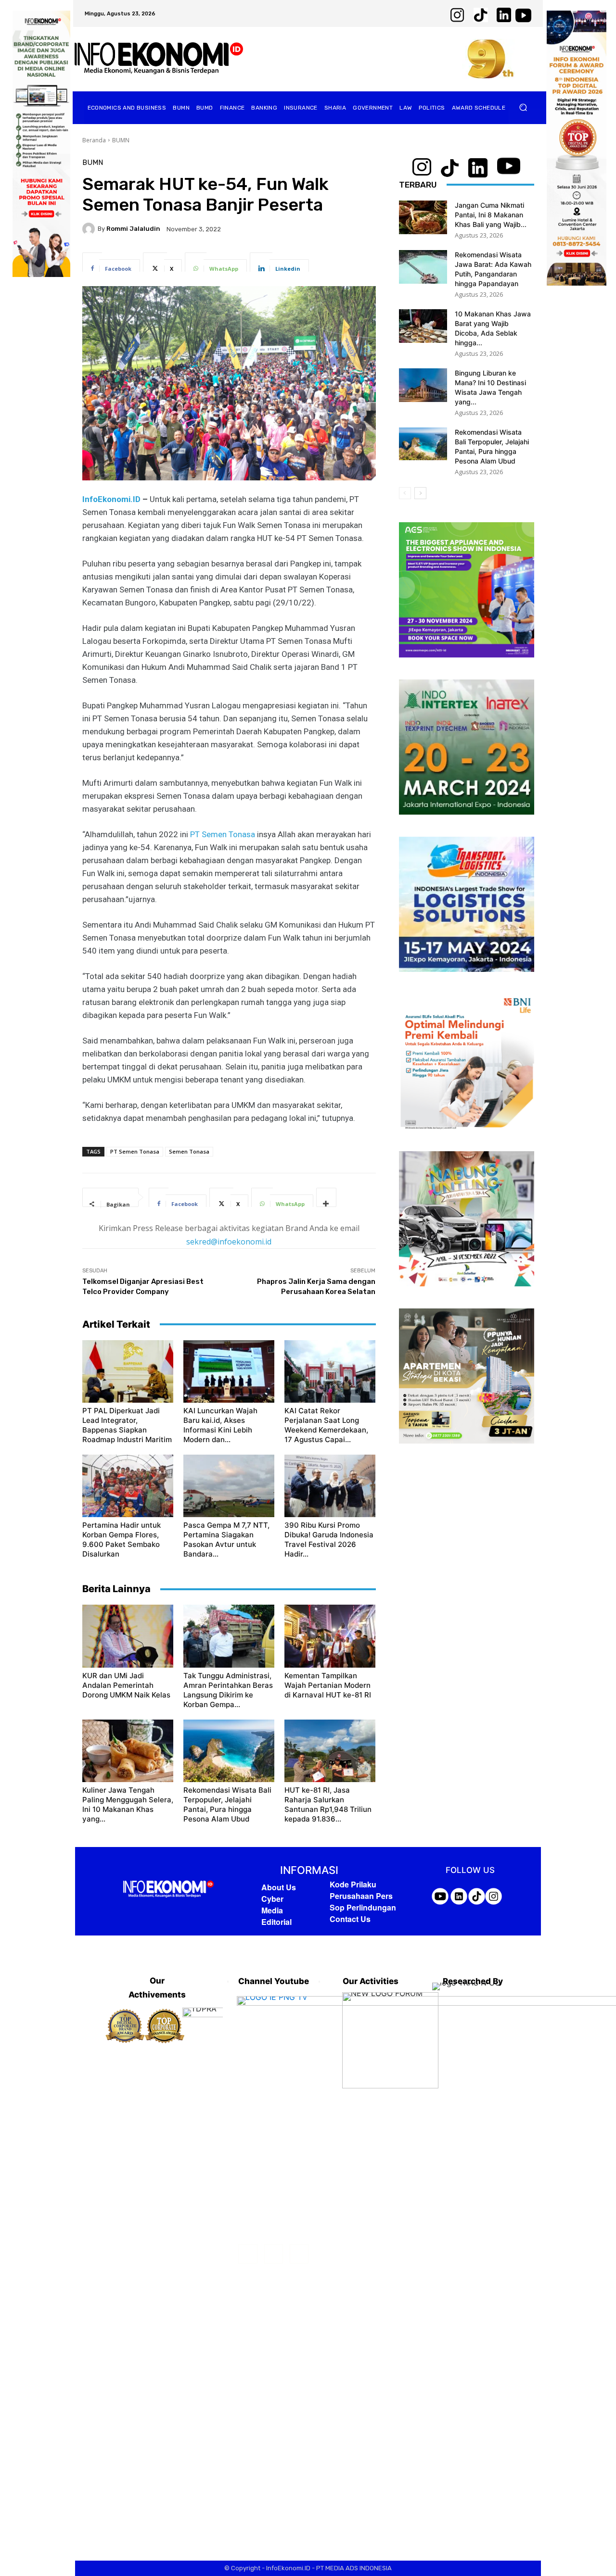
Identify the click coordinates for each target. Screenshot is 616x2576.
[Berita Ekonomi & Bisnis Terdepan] (159, 59)
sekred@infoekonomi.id (229, 1242)
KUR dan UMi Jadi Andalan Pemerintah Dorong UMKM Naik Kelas (126, 1685)
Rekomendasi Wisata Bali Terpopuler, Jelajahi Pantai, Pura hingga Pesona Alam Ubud (227, 1804)
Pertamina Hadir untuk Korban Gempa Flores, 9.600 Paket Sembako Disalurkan (122, 1539)
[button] (523, 107)
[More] (326, 1197)
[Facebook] (248, 2254)
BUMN (121, 140)
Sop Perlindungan (363, 1907)
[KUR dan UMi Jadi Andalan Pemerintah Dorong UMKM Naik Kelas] (128, 1636)
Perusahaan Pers (361, 1896)
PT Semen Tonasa (223, 834)
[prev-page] (405, 493)
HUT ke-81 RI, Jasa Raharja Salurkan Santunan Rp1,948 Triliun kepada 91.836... (328, 1804)
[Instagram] (274, 2254)
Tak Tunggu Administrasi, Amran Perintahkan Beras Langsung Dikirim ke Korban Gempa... (228, 1690)
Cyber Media (272, 1904)
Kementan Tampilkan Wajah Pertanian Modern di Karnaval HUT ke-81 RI (328, 1685)
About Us (279, 1887)
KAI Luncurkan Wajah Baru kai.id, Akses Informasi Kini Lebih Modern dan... (220, 1425)
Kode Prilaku (353, 1884)
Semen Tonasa (189, 1151)
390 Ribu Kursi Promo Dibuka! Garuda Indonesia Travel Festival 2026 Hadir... (329, 1539)
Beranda (94, 140)
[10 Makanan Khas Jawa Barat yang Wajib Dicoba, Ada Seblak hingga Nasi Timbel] (423, 326)
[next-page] (420, 493)
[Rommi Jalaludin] (90, 229)
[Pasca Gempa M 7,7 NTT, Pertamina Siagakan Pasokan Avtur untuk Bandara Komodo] (229, 1486)
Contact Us (350, 1919)
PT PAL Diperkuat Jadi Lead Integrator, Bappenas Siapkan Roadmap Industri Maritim (127, 1425)
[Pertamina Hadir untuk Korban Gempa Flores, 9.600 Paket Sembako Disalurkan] (128, 1486)
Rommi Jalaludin (133, 229)
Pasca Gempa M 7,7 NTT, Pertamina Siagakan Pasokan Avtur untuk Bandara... (226, 1539)
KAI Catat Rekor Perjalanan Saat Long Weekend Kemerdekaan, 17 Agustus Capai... (326, 1425)
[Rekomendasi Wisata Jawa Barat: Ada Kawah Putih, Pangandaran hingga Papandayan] (423, 267)
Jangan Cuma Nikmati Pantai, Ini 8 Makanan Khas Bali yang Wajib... (491, 215)
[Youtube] (299, 2254)
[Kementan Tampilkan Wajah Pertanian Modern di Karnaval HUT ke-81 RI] (330, 1636)
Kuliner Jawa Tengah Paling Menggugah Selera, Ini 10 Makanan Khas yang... (128, 1804)
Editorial (276, 1922)
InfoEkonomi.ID (111, 499)
